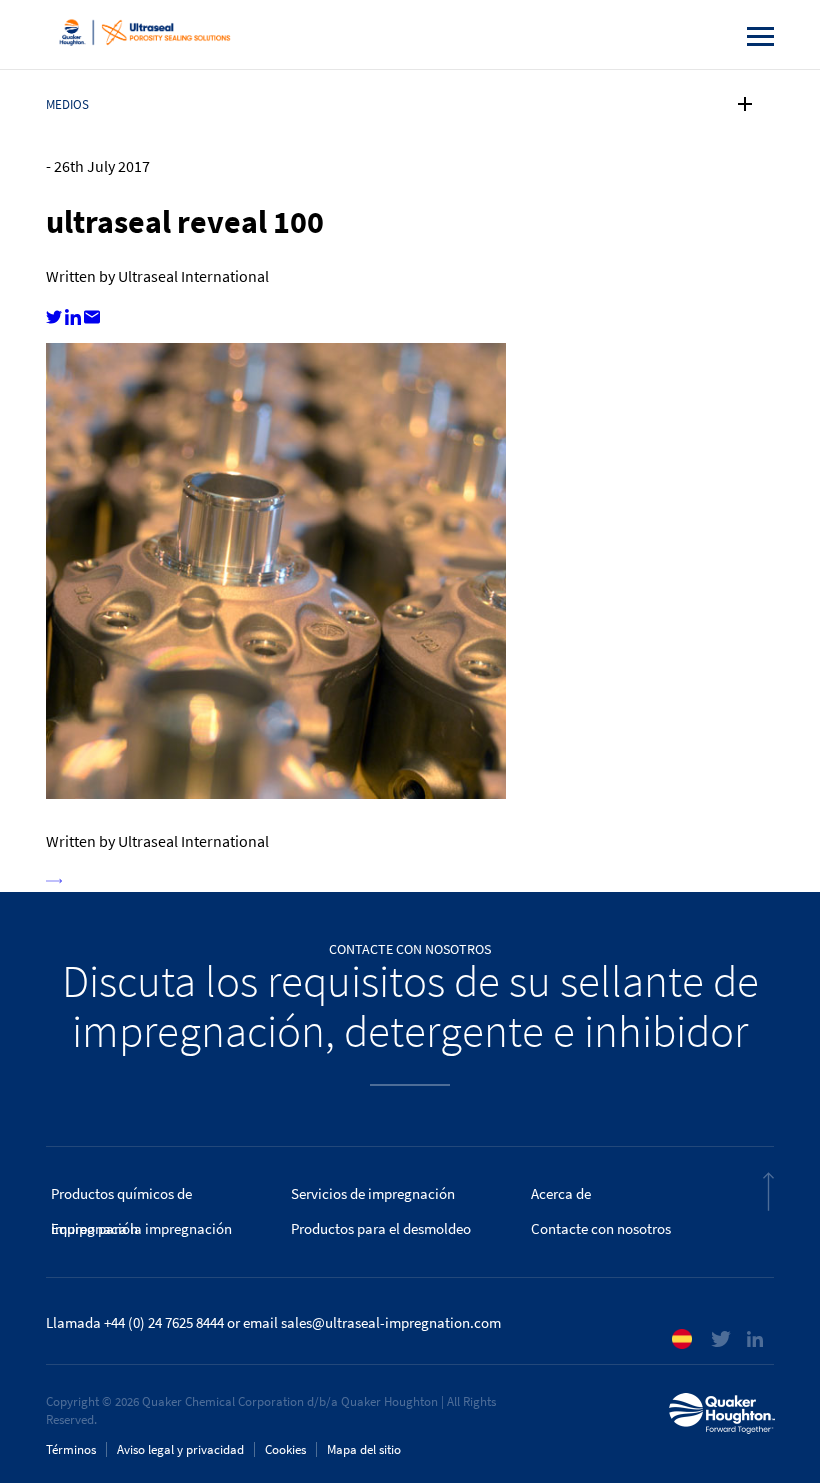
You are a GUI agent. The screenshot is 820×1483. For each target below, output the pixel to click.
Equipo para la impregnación (141, 1229)
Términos (71, 1449)
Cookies (285, 1449)
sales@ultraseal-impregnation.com (391, 1323)
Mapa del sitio (364, 1449)
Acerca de (561, 1194)
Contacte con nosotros (601, 1229)
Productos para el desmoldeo (381, 1229)
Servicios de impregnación (373, 1194)
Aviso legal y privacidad (180, 1449)
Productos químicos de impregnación (121, 1198)
